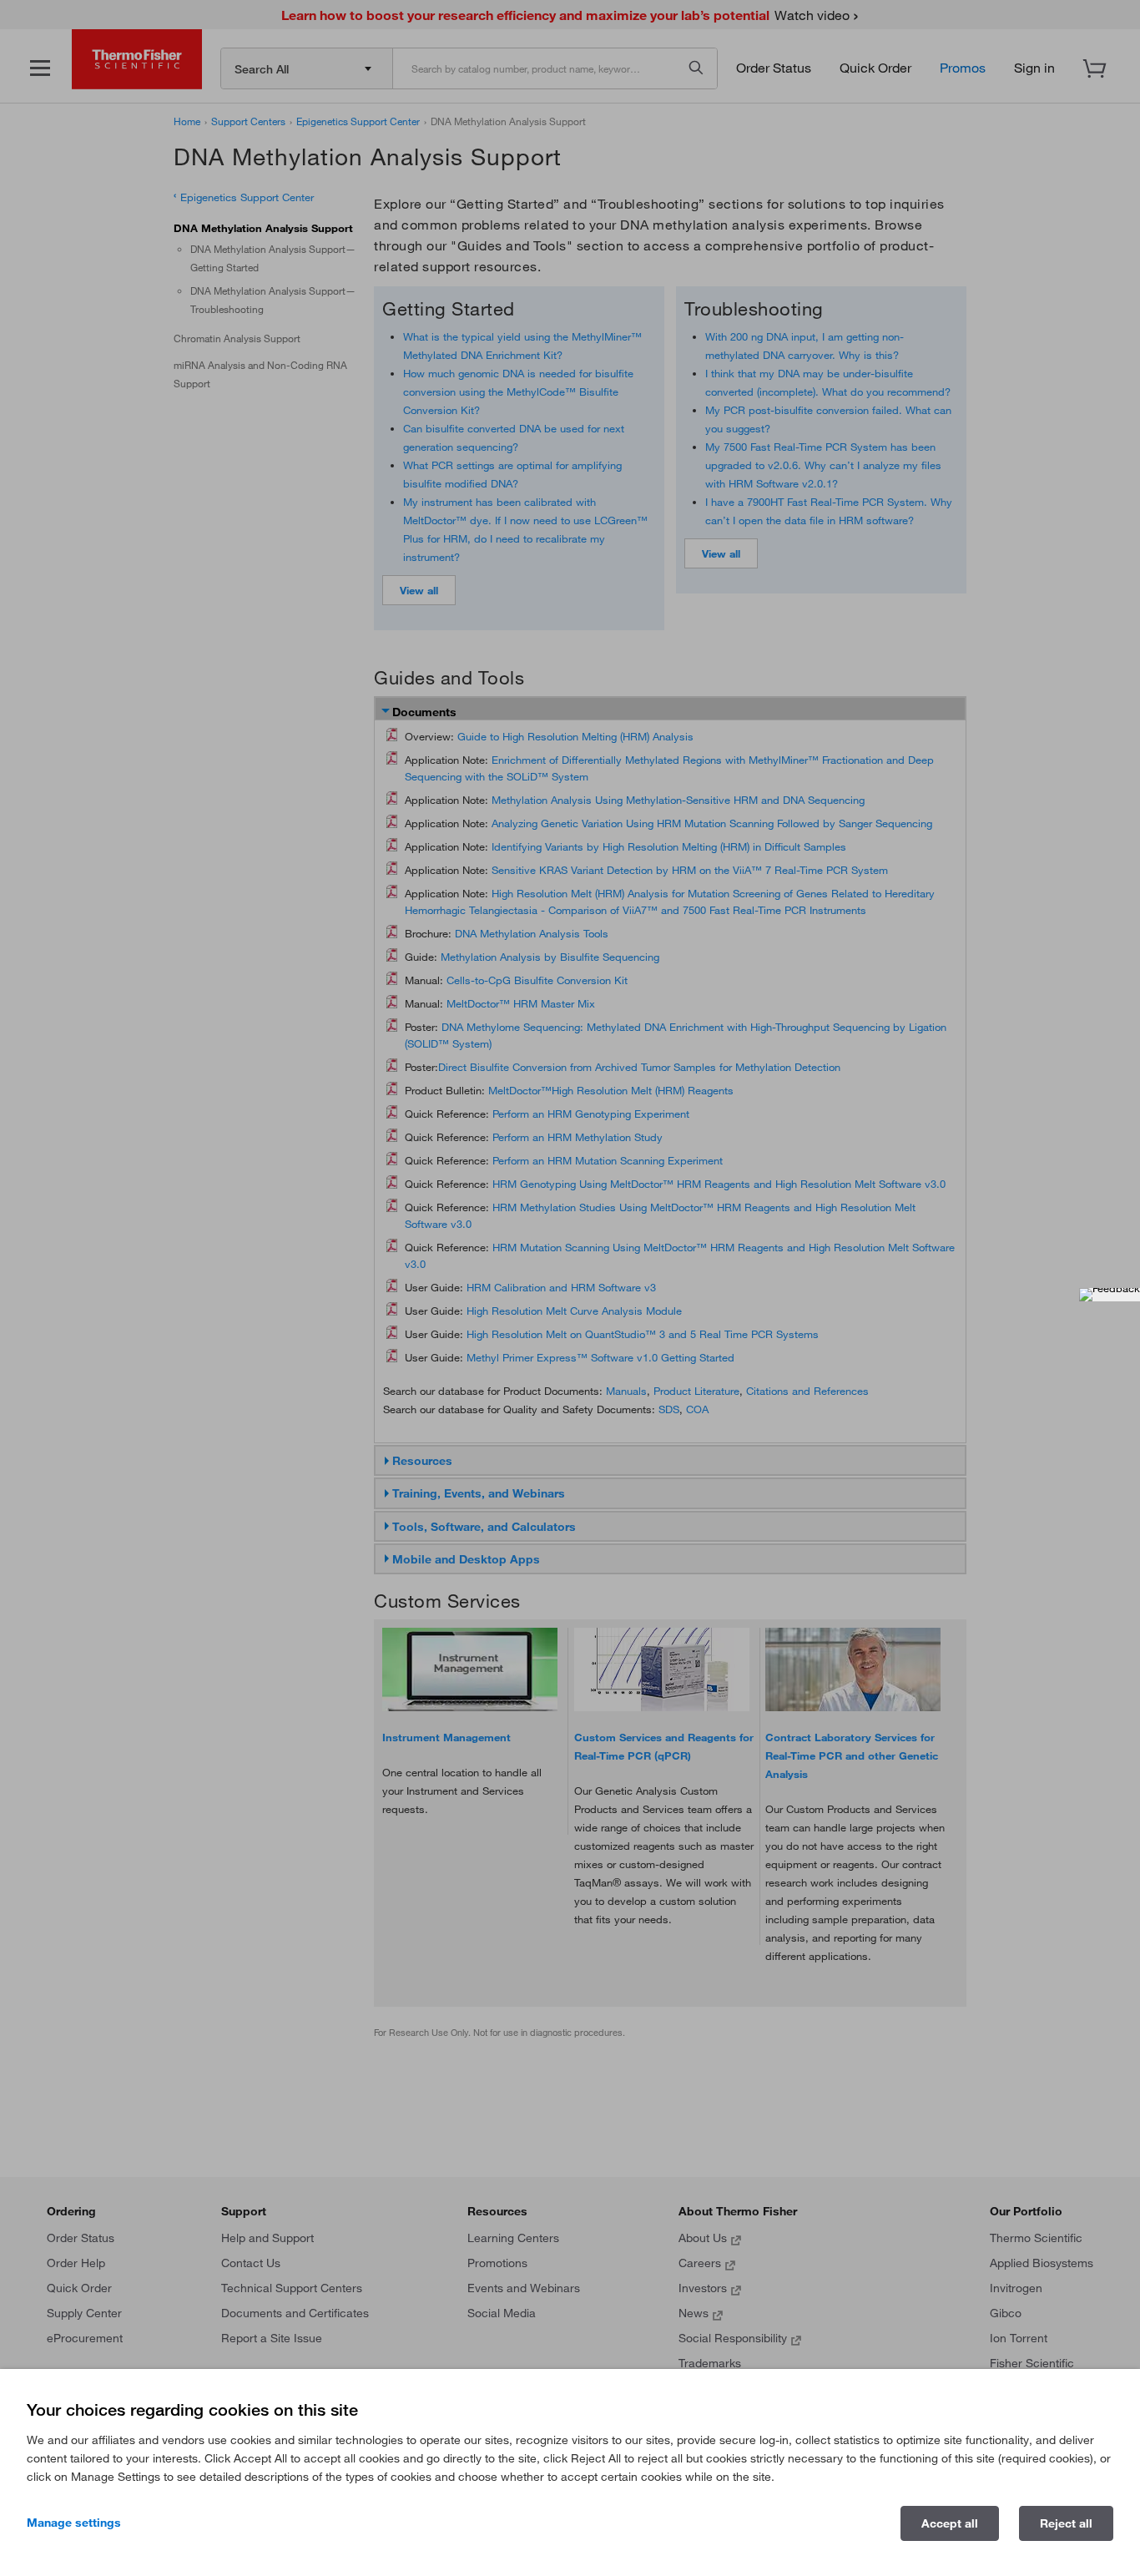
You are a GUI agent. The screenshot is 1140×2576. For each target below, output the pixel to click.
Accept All (950, 2523)
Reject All (1066, 2523)
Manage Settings (74, 2523)
